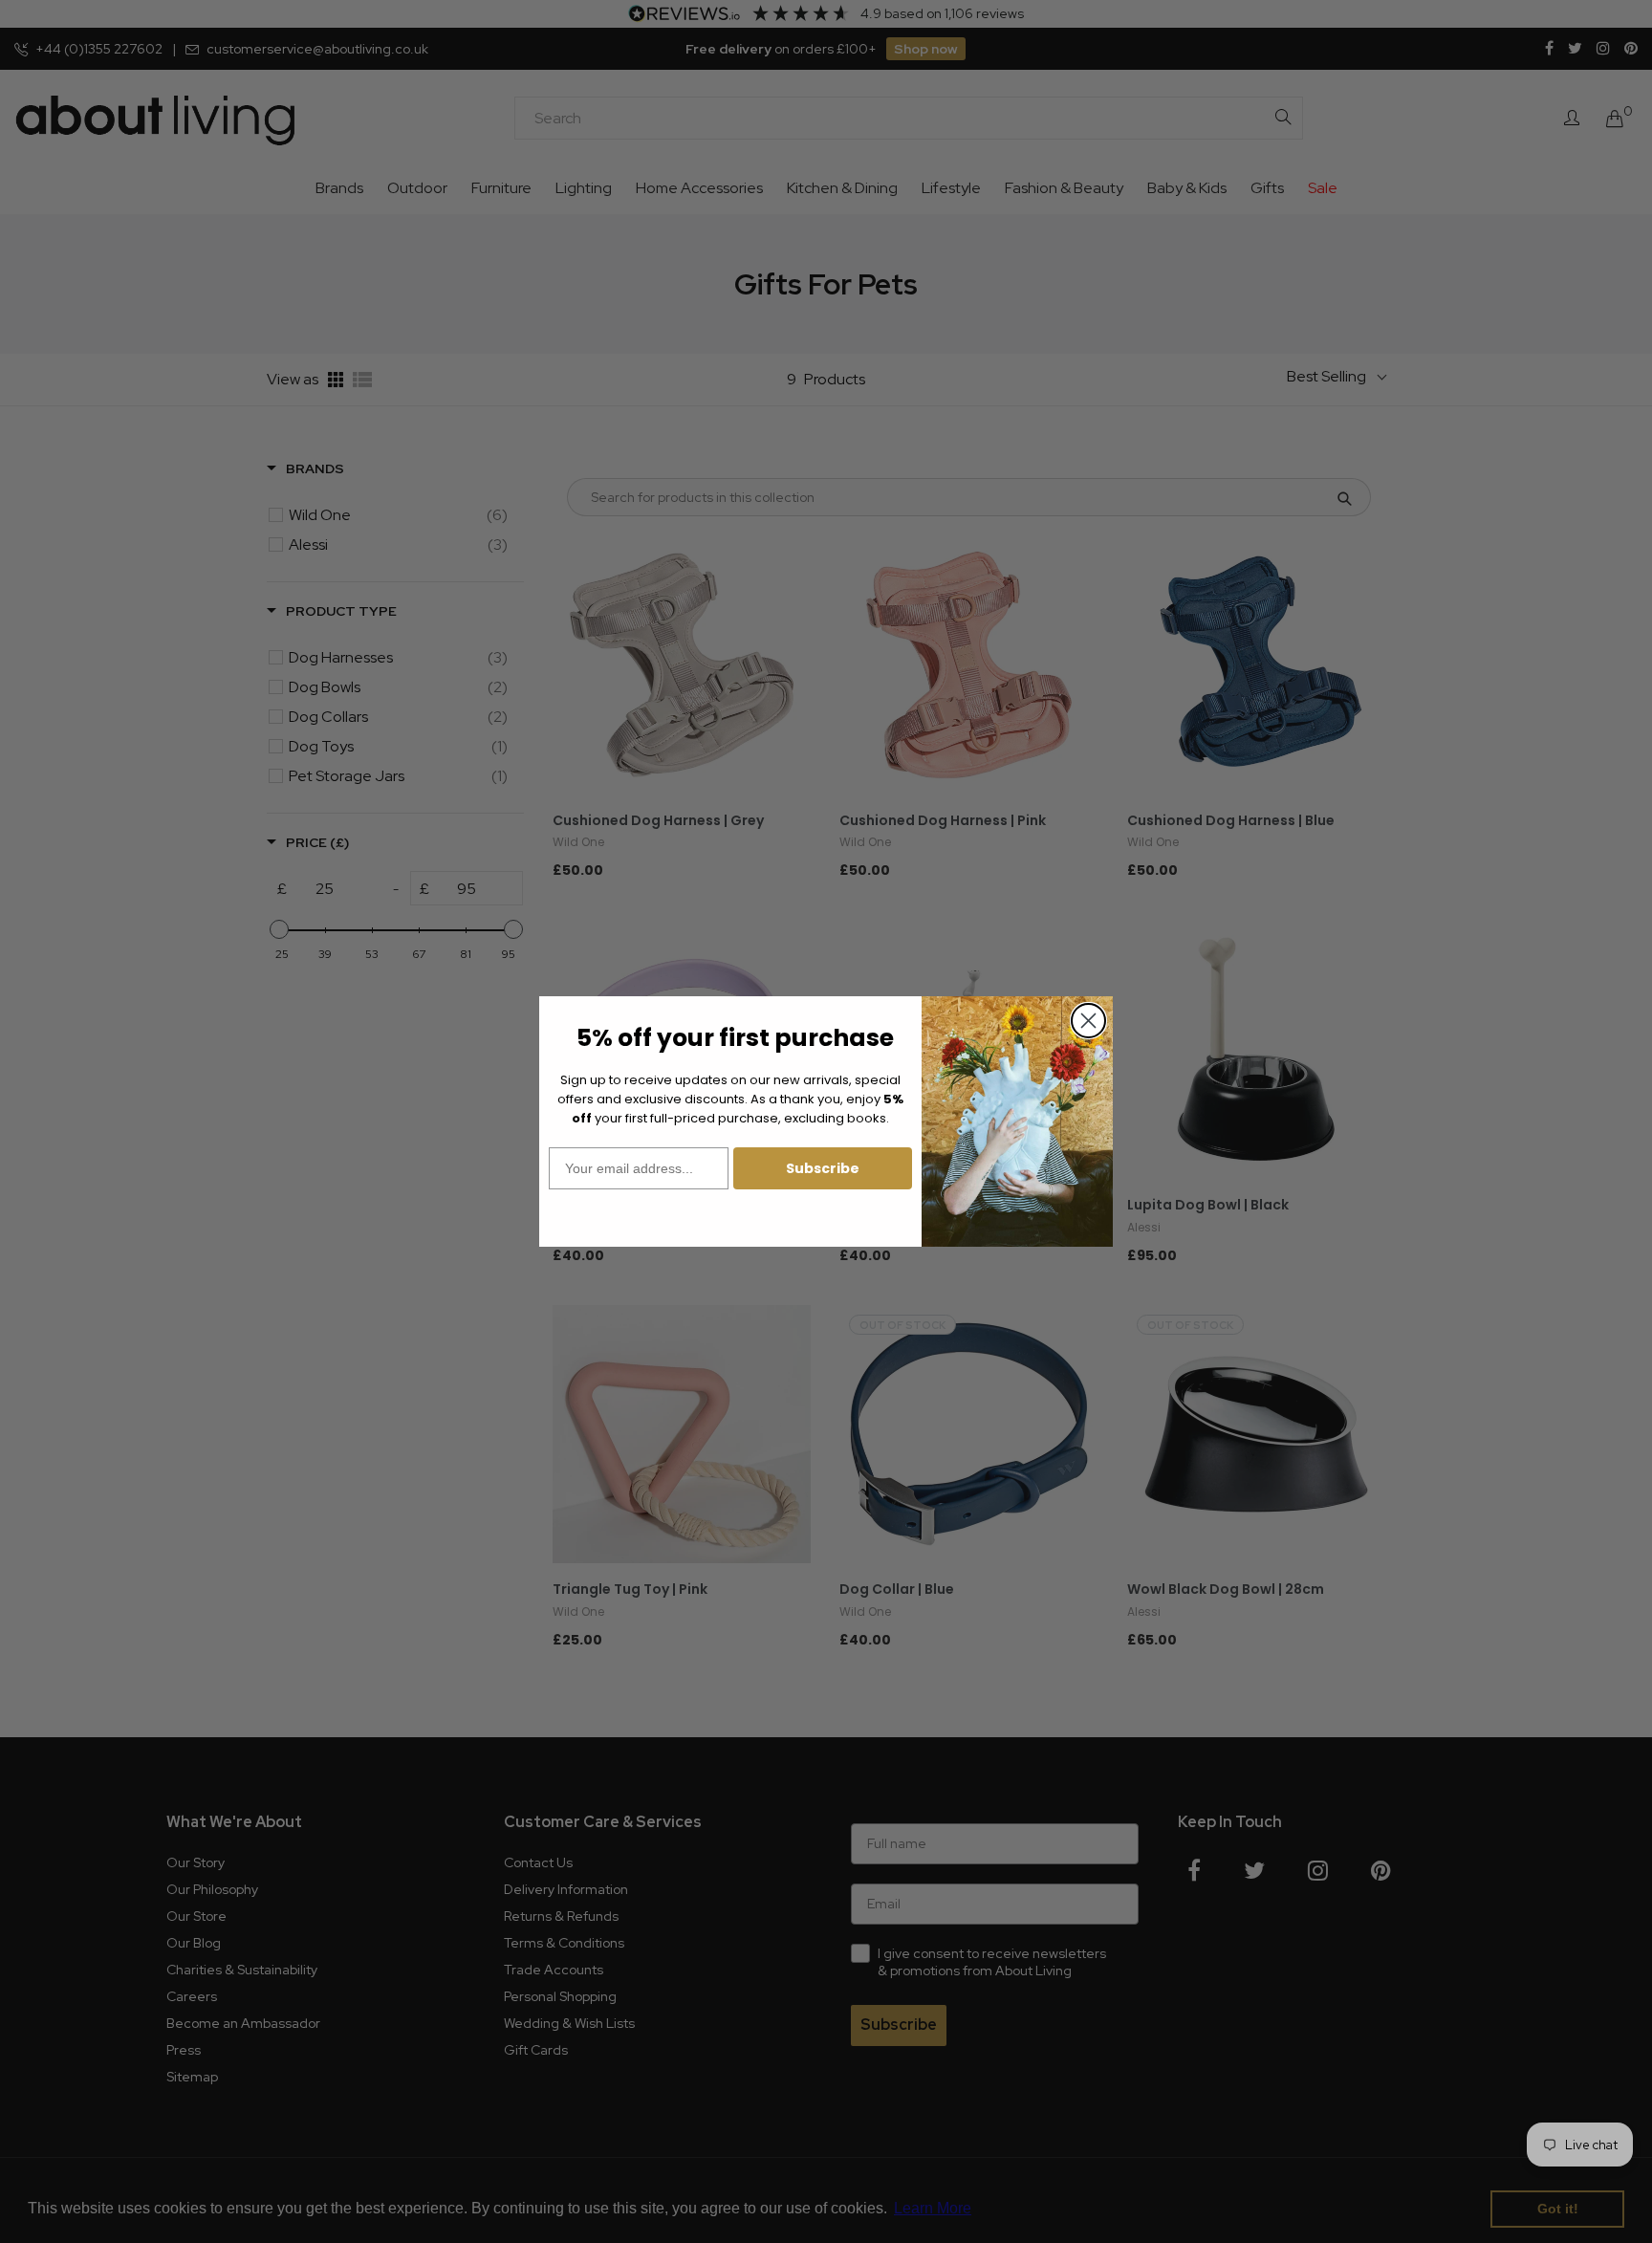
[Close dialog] (1088, 1021)
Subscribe (823, 1168)
